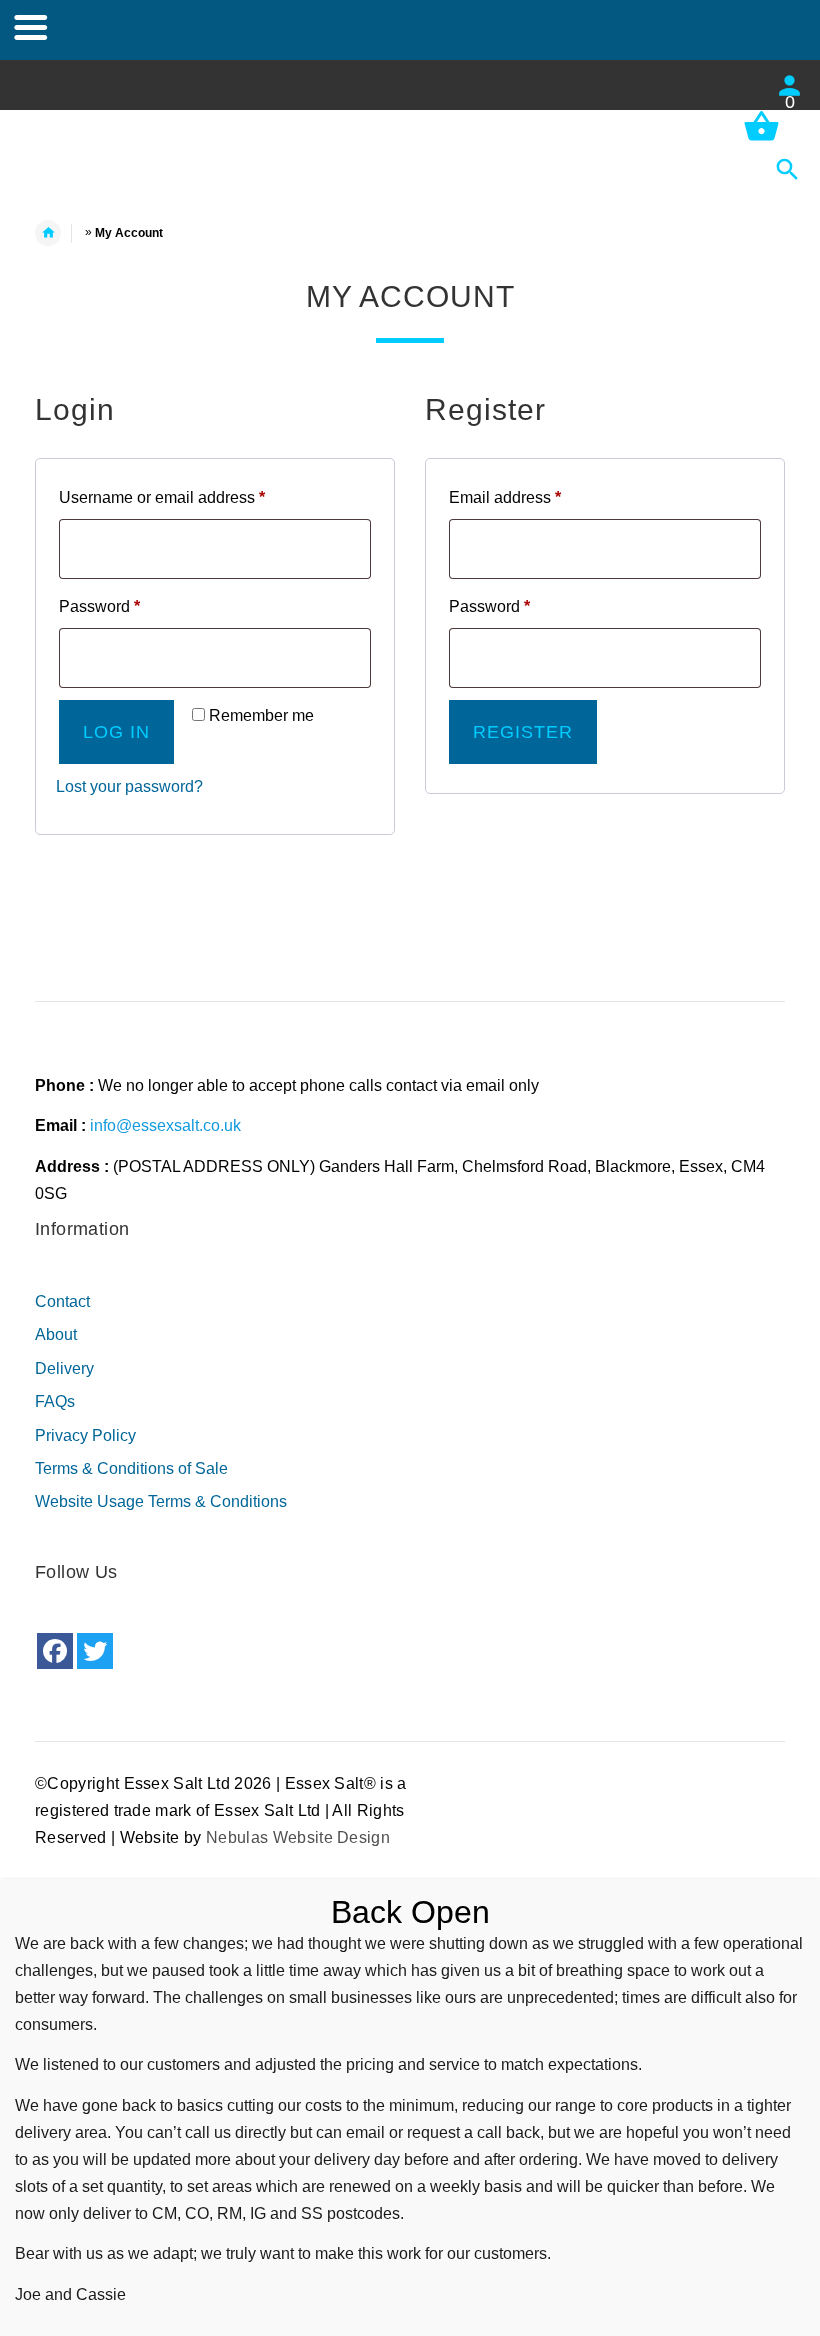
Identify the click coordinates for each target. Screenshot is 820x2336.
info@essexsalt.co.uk (165, 1125)
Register (523, 732)
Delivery (64, 1368)
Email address (537, 497)
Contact (62, 1301)
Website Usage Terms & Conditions (161, 1501)
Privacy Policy (85, 1435)
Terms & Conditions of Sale (131, 1468)
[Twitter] (95, 1651)
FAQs (55, 1401)
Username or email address (194, 497)
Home (58, 233)
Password (132, 606)
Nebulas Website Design (298, 1837)
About (56, 1334)
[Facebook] (55, 1651)
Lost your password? (129, 786)
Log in (116, 732)
